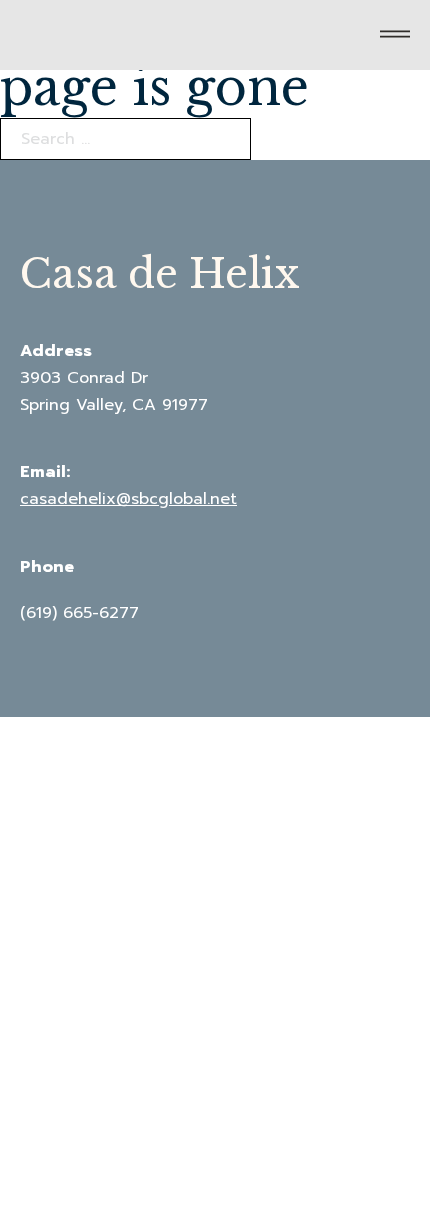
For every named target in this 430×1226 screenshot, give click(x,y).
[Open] (395, 35)
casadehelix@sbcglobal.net (128, 499)
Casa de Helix (160, 274)
